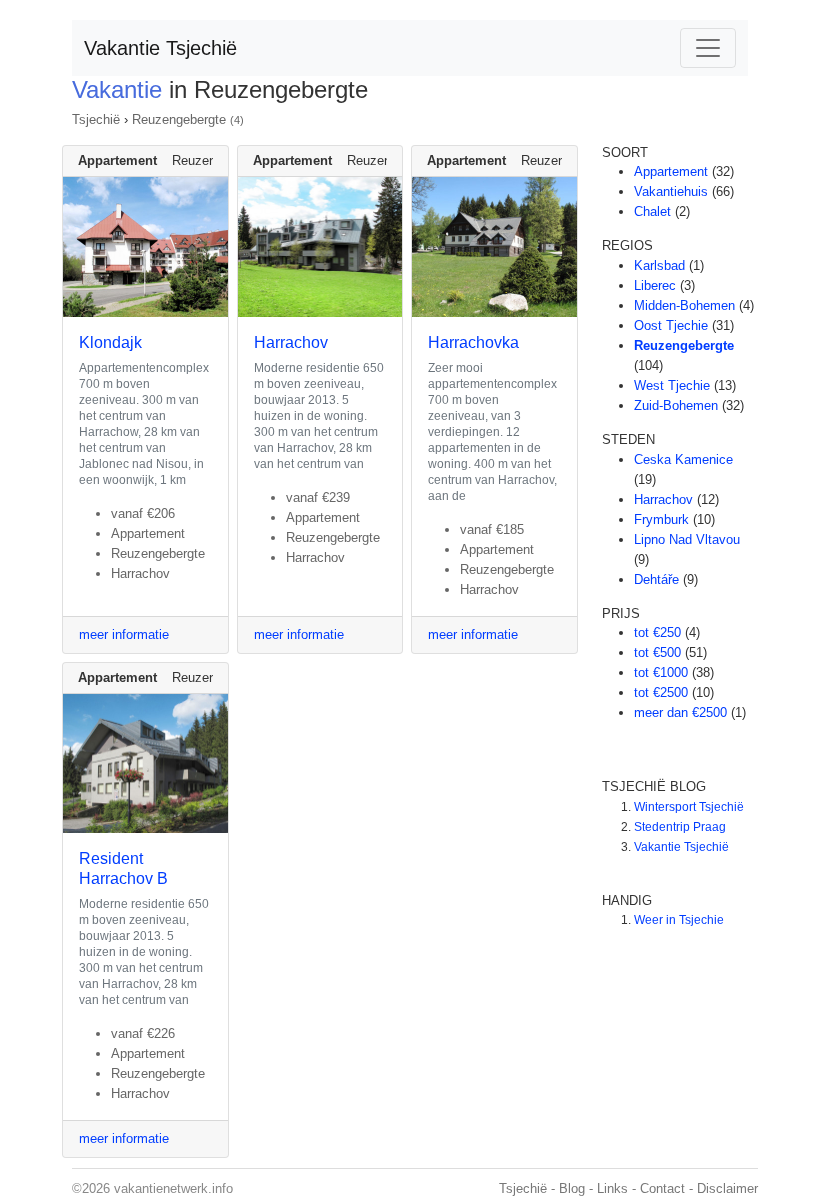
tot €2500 (661, 692)
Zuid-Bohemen (676, 405)
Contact (662, 1188)
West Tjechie (672, 385)
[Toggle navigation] (708, 48)
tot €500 (657, 652)
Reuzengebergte (179, 119)
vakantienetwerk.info (173, 1188)
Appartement (671, 171)
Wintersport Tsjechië (689, 807)
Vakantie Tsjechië (160, 48)
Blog (572, 1188)
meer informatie (124, 634)
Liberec (655, 285)
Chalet (652, 211)
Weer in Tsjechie (679, 920)
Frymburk (661, 519)
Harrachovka (473, 342)
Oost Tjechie (671, 325)
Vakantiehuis (671, 191)
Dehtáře (656, 579)
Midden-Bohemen (684, 305)
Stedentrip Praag (680, 827)
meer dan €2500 (680, 712)
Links (612, 1188)
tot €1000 (661, 672)
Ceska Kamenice (683, 459)
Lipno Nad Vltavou (687, 539)
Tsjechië (96, 119)
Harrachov (291, 342)
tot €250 (657, 632)
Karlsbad (659, 265)
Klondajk (110, 342)
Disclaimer (727, 1188)
